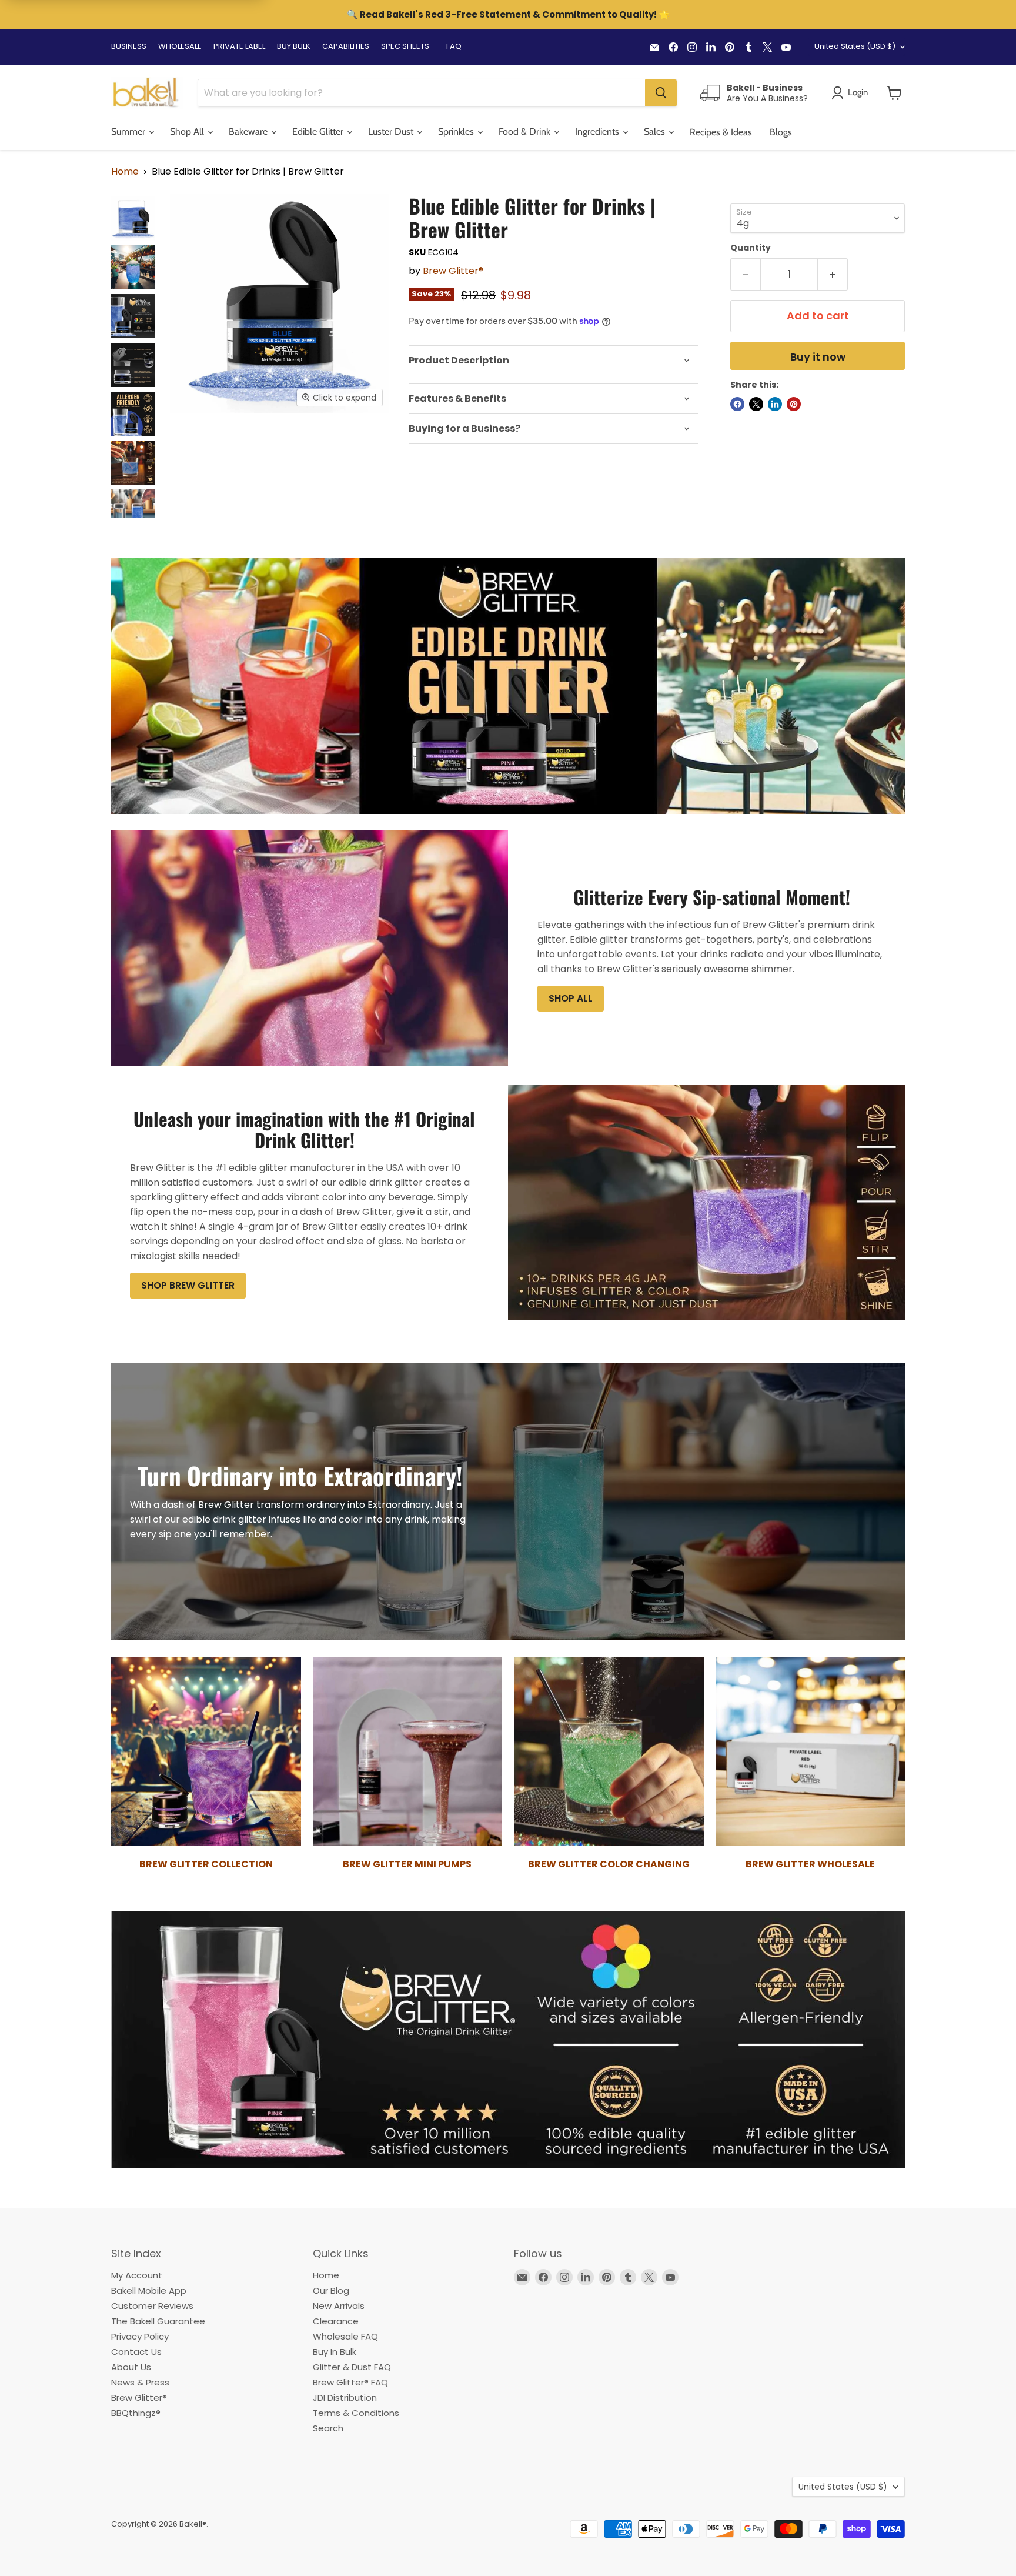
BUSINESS (129, 46)
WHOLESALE (180, 46)
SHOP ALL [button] (571, 998)
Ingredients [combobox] (598, 131)
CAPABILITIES (346, 46)
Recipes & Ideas (721, 132)
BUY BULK (294, 46)
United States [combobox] (855, 46)
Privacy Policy (140, 2336)
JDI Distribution (345, 2398)
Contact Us (136, 2352)
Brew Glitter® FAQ (350, 2382)
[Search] (661, 93)
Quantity (751, 248)
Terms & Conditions (356, 2413)
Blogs (781, 132)
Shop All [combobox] (188, 131)
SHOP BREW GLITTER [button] (188, 1285)
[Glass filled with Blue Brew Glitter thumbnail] (133, 267)
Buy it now (818, 357)
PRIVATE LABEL (239, 46)
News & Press (140, 2382)
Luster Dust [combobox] (392, 131)
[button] (895, 93)
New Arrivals (339, 2306)
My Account (137, 2275)
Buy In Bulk (335, 2352)
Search (328, 2428)
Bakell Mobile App (149, 2290)
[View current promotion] (508, 16)
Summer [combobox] (129, 131)
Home (125, 172)
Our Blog (331, 2290)
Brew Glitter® (453, 271)
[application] (554, 361)
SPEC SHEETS (405, 46)
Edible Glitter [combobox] (319, 131)
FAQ (454, 46)
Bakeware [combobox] (249, 131)
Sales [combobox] (656, 131)
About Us (131, 2367)
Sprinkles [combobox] (457, 131)
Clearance (336, 2321)
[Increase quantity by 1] (833, 274)
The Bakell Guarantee (158, 2321)
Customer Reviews (152, 2306)
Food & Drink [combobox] (526, 131)
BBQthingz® (136, 2413)
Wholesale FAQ (345, 2336)
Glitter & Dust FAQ (352, 2367)
